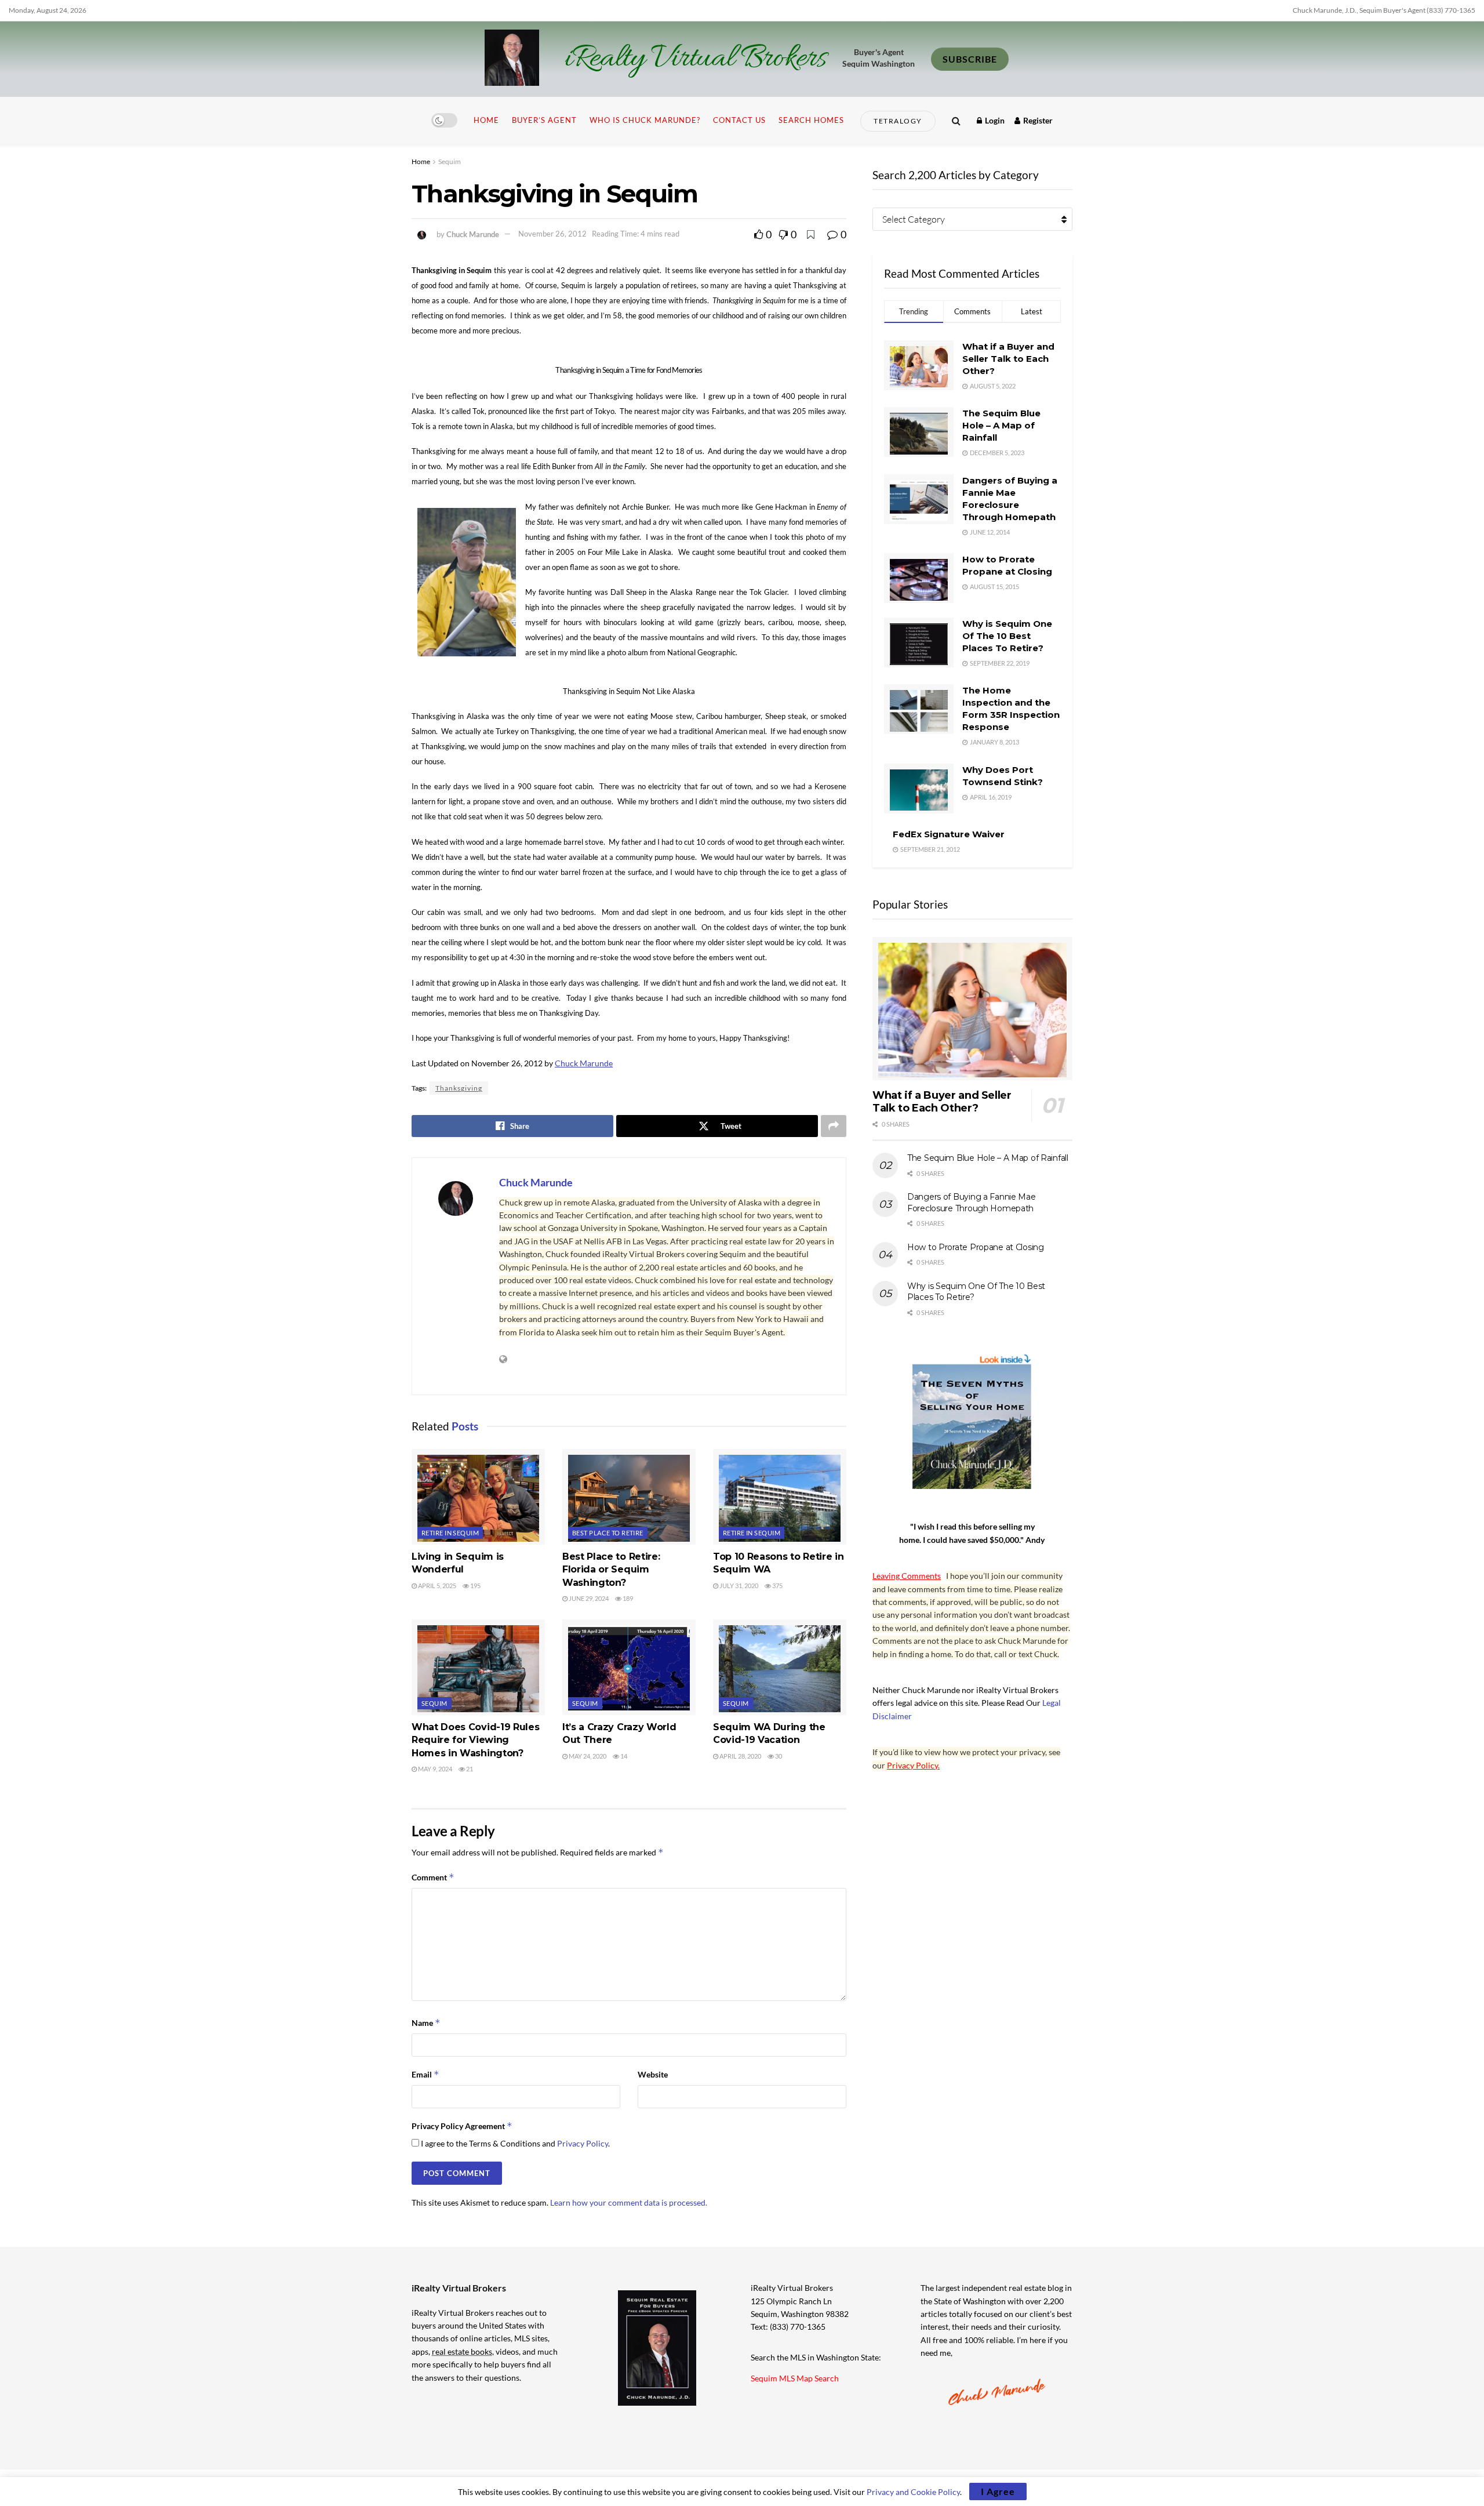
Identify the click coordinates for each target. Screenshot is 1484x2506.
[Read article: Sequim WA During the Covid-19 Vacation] (780, 1667)
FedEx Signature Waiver (949, 834)
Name (426, 2023)
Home (486, 120)
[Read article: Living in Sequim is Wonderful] (478, 1497)
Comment (433, 1877)
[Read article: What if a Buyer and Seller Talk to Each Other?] (972, 1009)
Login (994, 120)
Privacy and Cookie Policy (913, 2492)
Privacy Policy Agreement (462, 2126)
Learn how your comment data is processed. (629, 2202)
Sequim (450, 161)
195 (475, 1586)
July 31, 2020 (738, 1586)
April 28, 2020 (740, 1756)
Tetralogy (898, 121)
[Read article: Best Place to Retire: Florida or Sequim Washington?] (629, 1497)
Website (653, 2074)
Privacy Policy (583, 2143)
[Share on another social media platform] (834, 1126)
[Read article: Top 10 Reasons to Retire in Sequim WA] (780, 1497)
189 (627, 1598)
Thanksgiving (459, 1088)
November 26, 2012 (552, 234)
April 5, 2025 (437, 1586)
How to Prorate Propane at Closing (976, 1247)
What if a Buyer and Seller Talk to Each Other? (1008, 359)
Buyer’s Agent (544, 120)
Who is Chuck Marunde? (645, 120)
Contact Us (739, 120)
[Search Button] (956, 120)
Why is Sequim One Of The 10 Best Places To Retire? (1007, 636)
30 (778, 1756)
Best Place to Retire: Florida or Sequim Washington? (611, 1570)
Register (1037, 120)
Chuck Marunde (473, 234)
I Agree (998, 2491)
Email (425, 2074)
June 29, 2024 (588, 1598)
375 (777, 1586)
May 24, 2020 (587, 1756)
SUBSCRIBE (970, 59)
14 (623, 1756)
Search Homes (811, 120)
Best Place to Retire (608, 1533)
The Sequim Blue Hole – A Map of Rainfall (1001, 425)
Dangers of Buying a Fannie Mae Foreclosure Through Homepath (972, 1203)
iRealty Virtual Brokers (695, 59)
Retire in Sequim (450, 1533)
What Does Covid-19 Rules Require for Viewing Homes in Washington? (475, 1740)
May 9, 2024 (434, 1769)
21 (469, 1769)
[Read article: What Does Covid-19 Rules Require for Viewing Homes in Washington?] (478, 1667)
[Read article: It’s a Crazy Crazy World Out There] (629, 1667)
